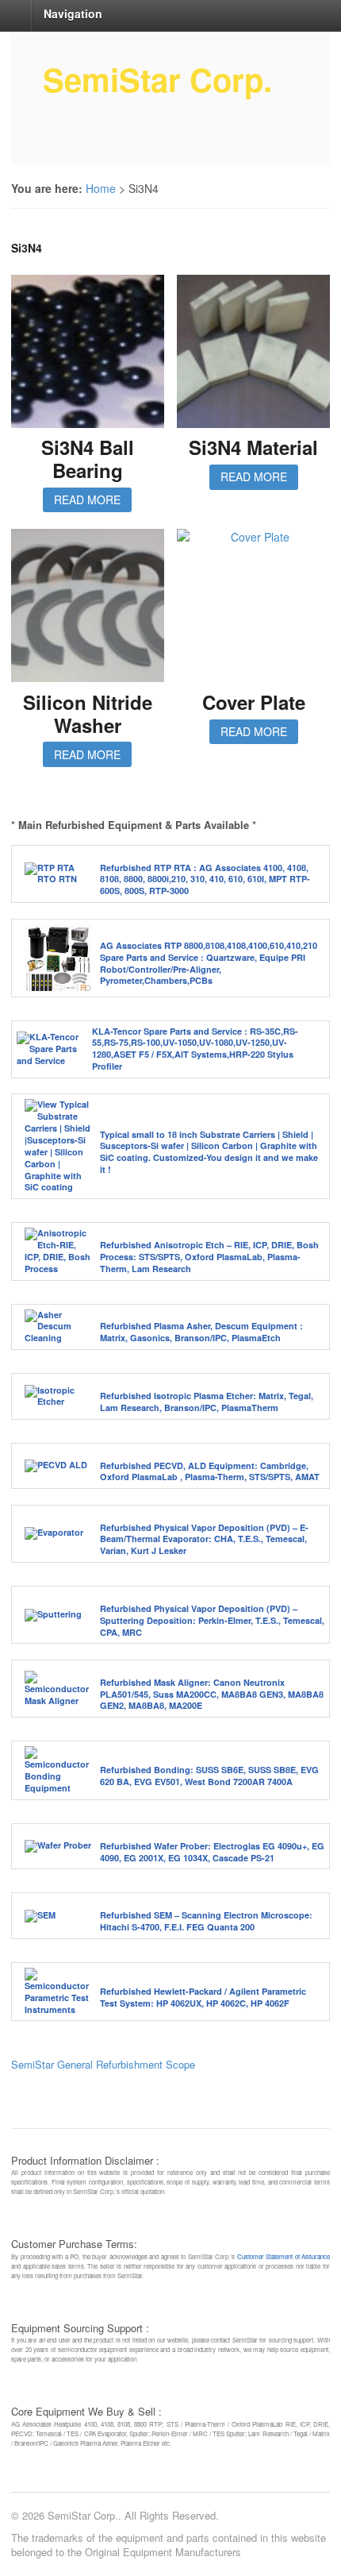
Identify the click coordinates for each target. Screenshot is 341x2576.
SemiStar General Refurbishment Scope (103, 2064)
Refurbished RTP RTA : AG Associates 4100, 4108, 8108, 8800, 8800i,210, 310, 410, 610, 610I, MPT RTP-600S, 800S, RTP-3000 (205, 879)
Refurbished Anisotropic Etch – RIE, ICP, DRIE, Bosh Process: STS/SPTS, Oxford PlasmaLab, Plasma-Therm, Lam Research (209, 1257)
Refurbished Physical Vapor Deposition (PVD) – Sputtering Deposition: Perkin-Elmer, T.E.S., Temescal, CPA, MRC (212, 1620)
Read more (87, 499)
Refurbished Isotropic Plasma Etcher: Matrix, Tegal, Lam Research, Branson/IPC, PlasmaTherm (207, 1402)
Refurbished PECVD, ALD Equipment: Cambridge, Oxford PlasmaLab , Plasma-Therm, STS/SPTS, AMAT (210, 1471)
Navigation (73, 13)
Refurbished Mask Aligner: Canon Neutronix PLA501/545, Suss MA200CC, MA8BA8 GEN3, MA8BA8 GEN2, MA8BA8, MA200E (212, 1694)
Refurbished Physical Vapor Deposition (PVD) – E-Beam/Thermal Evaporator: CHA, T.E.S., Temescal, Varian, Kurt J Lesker (204, 1539)
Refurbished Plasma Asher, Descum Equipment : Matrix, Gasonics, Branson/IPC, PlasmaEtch (201, 1332)
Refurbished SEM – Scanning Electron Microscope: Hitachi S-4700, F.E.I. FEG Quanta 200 (206, 1921)
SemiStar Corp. (157, 79)
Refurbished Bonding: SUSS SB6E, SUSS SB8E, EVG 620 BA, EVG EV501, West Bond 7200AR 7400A (209, 1776)
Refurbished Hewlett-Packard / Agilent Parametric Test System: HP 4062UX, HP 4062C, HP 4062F (203, 1997)
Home (101, 188)
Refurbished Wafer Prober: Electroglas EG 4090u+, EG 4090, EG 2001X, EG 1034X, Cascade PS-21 (212, 1852)
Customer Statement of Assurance (284, 2256)
